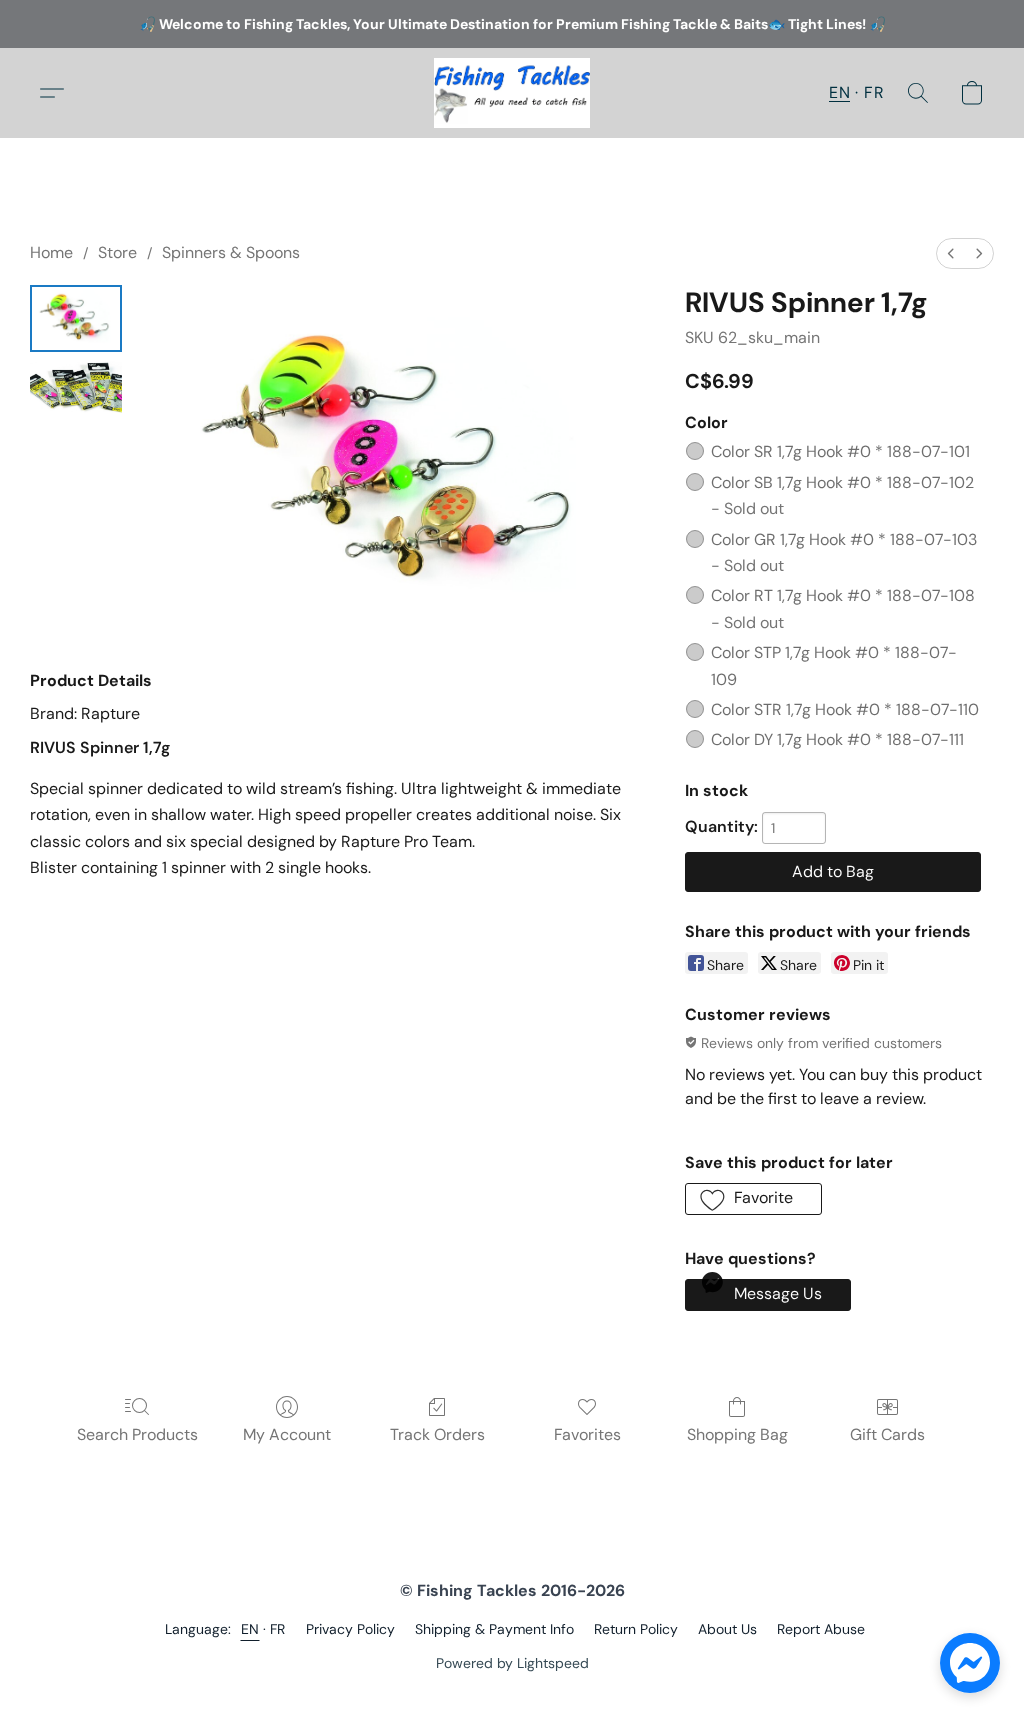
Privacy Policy (350, 1629)
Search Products (137, 1434)
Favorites (587, 1434)
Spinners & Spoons (231, 252)
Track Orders (437, 1434)
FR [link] (278, 1629)
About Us (727, 1629)
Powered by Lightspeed (512, 1663)
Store (117, 252)
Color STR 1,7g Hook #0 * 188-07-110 (845, 709)
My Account (287, 1434)
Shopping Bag (737, 1434)
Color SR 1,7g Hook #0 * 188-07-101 (840, 451)
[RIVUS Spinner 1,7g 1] (76, 389)
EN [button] (839, 92)
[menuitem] (951, 253)
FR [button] (874, 92)
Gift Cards (887, 1434)
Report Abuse (821, 1629)
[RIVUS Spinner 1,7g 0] (76, 318)
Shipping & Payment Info (494, 1629)
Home (51, 252)
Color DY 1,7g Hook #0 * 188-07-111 (837, 739)
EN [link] (250, 1629)
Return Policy (636, 1629)
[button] (512, 93)
